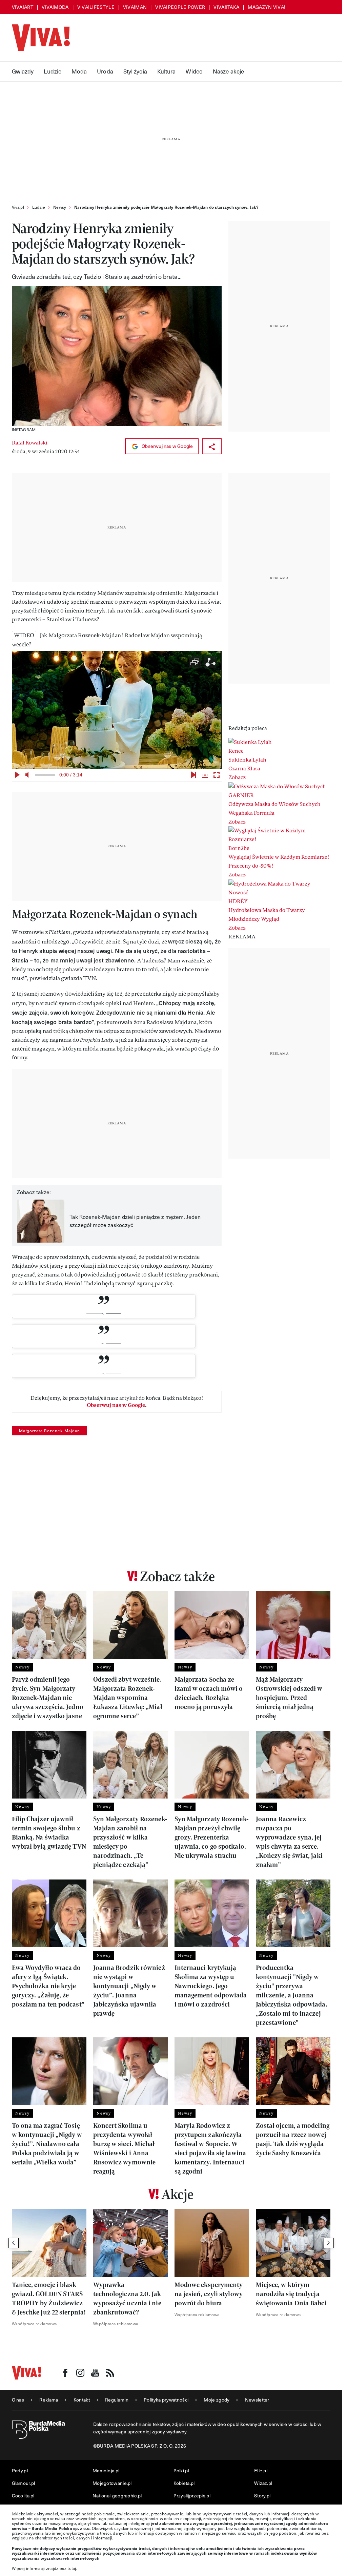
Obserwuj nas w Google (167, 446)
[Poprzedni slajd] (14, 2243)
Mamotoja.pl (106, 2470)
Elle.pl (261, 2470)
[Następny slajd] (329, 2243)
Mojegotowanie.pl (112, 2483)
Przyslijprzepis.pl (192, 2496)
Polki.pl (181, 2470)
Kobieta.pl (184, 2483)
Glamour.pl (24, 2483)
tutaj (72, 2568)
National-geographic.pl (117, 2496)
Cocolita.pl (23, 2496)
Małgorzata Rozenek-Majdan (49, 1431)
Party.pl (20, 2470)
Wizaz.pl (263, 2483)
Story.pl (262, 2496)
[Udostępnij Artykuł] (212, 446)
